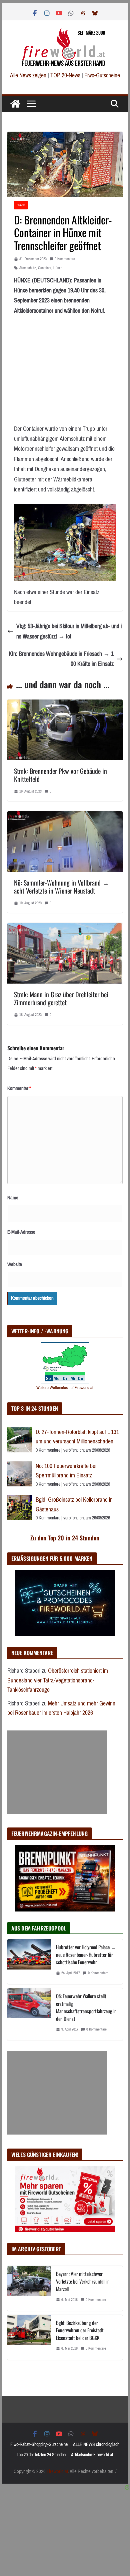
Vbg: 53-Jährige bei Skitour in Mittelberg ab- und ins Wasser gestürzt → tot (69, 631)
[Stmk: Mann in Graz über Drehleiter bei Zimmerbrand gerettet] (65, 928)
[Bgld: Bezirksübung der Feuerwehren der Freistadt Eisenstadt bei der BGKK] (29, 2337)
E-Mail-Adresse (21, 1232)
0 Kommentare (65, 259)
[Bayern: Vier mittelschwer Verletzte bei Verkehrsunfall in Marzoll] (29, 2288)
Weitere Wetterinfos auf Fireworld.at (65, 1388)
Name (13, 1198)
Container (45, 268)
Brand (21, 205)
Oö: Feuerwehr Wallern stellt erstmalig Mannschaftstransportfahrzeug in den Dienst (86, 2007)
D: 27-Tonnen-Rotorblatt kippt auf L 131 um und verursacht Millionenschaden (77, 1437)
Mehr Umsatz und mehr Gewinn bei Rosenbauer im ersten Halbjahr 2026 (61, 1708)
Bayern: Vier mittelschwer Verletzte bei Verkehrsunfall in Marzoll (83, 2281)
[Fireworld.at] (15, 104)
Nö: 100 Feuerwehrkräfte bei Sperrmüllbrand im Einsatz (66, 1471)
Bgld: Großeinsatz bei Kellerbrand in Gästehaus (74, 1505)
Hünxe (58, 268)
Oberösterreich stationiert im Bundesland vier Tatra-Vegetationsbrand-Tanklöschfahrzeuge (58, 1680)
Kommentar (19, 1088)
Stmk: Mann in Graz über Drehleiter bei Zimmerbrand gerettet (61, 998)
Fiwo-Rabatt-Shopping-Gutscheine (39, 2444)
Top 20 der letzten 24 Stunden (41, 2455)
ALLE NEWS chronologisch (96, 2444)
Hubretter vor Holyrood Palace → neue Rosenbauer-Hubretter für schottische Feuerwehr (86, 1954)
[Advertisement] (57, 1772)
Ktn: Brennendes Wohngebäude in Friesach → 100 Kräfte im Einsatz (61, 659)
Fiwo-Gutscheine (102, 75)
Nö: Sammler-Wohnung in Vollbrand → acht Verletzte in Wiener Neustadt (61, 887)
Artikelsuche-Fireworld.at (92, 2455)
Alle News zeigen (28, 75)
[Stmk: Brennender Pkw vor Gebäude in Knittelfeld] (65, 705)
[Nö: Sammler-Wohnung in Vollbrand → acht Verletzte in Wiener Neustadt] (65, 816)
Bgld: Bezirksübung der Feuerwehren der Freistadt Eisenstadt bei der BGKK (80, 2330)
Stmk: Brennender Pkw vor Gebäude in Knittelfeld (60, 775)
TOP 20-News (66, 75)
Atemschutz (28, 268)
